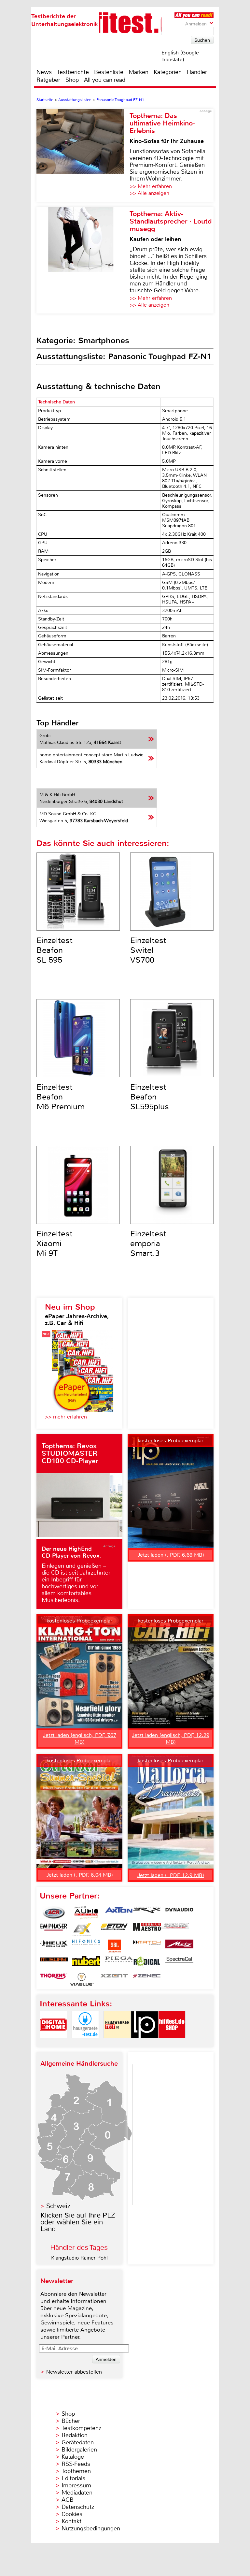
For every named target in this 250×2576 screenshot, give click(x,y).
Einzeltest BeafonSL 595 (55, 950)
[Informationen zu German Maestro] (147, 1929)
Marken (139, 72)
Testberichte (73, 72)
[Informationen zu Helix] (54, 1946)
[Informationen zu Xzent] (114, 1979)
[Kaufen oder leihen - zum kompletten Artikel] (83, 260)
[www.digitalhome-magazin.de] (53, 2044)
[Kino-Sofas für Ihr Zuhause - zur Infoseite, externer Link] (83, 155)
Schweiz (58, 2206)
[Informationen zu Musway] (54, 1963)
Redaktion (75, 2435)
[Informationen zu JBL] (114, 1946)
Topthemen (76, 2471)
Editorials (73, 2478)
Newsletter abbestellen (74, 2372)
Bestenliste (109, 72)
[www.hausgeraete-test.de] (85, 2044)
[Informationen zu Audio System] (86, 1913)
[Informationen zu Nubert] (86, 1963)
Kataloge (73, 2457)
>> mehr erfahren (66, 1417)
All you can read (105, 80)
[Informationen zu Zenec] (147, 1979)
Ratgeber (48, 80)
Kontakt (71, 2521)
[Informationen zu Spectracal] (179, 1963)
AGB (68, 2500)
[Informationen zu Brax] (147, 1913)
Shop (72, 80)
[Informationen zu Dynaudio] (179, 1913)
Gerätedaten (78, 2442)
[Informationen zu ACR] (54, 1913)
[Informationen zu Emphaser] (54, 1929)
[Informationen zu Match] (147, 1946)
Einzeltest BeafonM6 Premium (61, 1097)
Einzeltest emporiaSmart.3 (148, 1244)
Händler (197, 72)
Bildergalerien (79, 2450)
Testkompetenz (81, 2428)
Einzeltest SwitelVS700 (148, 950)
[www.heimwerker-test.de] (117, 2044)
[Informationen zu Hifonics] (86, 1946)
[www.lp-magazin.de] (145, 2044)
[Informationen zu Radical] (147, 1963)
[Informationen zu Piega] (119, 1963)
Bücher (71, 2421)
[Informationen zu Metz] (179, 1946)
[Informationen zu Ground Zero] (175, 1929)
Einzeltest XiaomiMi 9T (55, 1244)
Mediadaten (77, 2493)
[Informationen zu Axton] (119, 1913)
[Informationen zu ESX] (82, 1929)
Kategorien (168, 72)
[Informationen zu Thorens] (54, 1979)
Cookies (72, 2514)
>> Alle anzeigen (149, 193)
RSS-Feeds (76, 2464)
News (44, 72)
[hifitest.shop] (172, 2044)
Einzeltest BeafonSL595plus (150, 1097)
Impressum (76, 2485)
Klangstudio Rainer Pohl (79, 2258)
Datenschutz (78, 2507)
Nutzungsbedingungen (91, 2528)
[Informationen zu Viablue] (82, 1979)
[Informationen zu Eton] (114, 1929)
